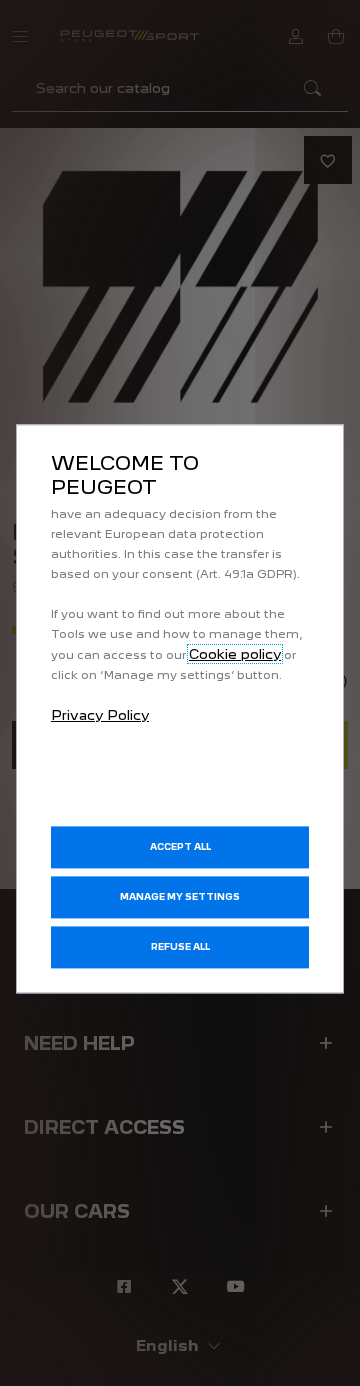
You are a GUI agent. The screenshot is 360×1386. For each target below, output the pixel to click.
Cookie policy (235, 654)
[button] (180, 898)
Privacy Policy (100, 715)
